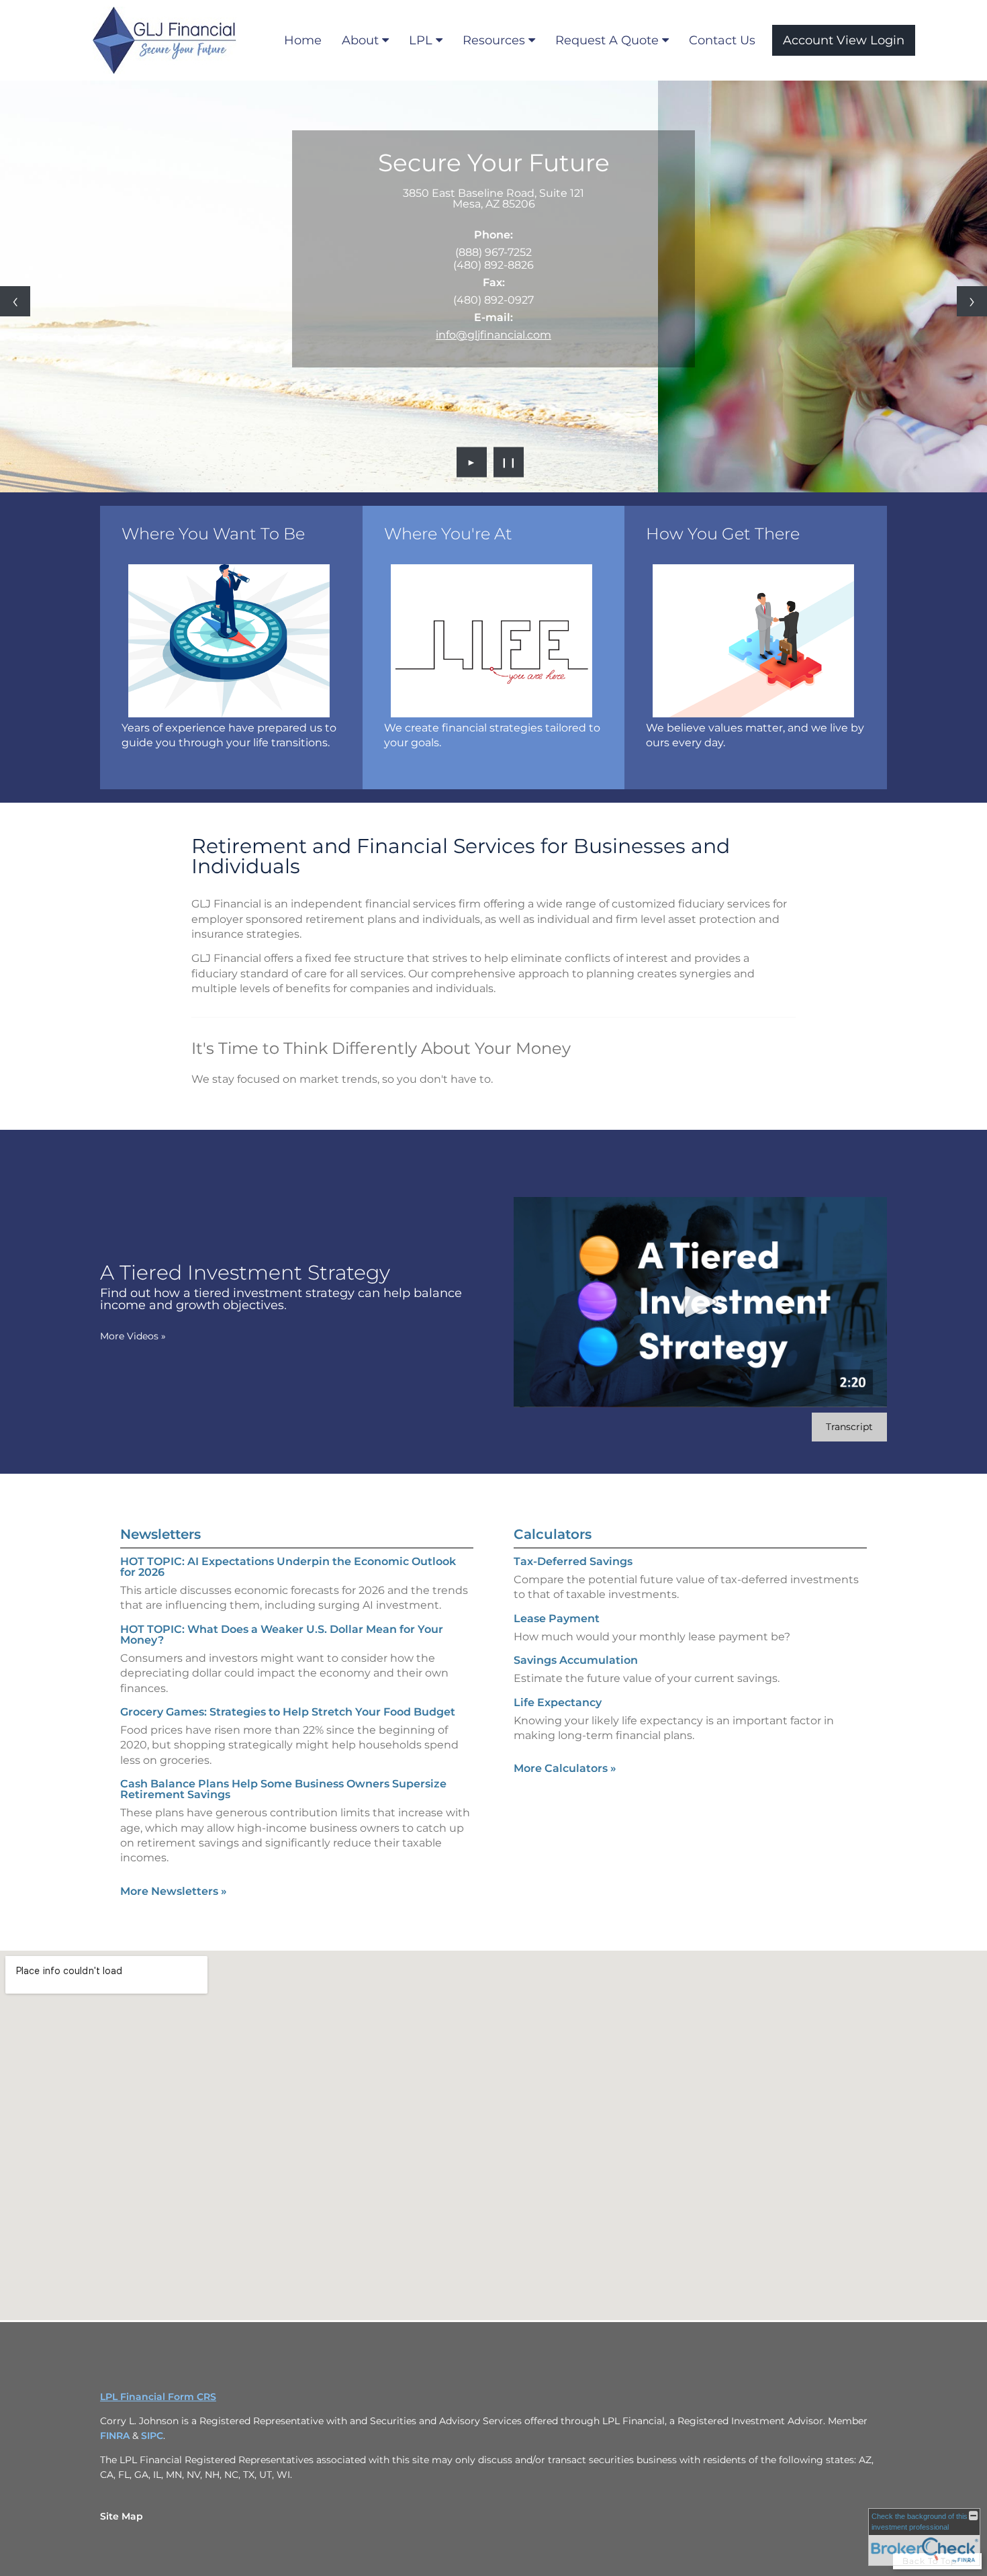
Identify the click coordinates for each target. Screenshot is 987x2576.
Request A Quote (607, 40)
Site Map (122, 2516)
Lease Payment (557, 1618)
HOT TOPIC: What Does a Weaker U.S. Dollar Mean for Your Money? (282, 1635)
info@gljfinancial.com (493, 335)
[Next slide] (972, 301)
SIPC (152, 2436)
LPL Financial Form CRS (158, 2397)
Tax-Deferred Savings (573, 1561)
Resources (494, 40)
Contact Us (722, 40)
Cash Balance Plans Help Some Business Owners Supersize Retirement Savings (283, 1789)
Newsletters (160, 1534)
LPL (421, 40)
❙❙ (509, 462)
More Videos (133, 1336)
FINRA (116, 2436)
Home (303, 40)
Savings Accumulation (576, 1660)
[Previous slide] (15, 301)
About (360, 40)
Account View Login (844, 40)
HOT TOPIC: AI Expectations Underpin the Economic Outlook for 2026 (288, 1567)
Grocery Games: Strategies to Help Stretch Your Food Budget (288, 1712)
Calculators (553, 1534)
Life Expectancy (558, 1702)
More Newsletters (174, 1891)
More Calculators (565, 1768)
